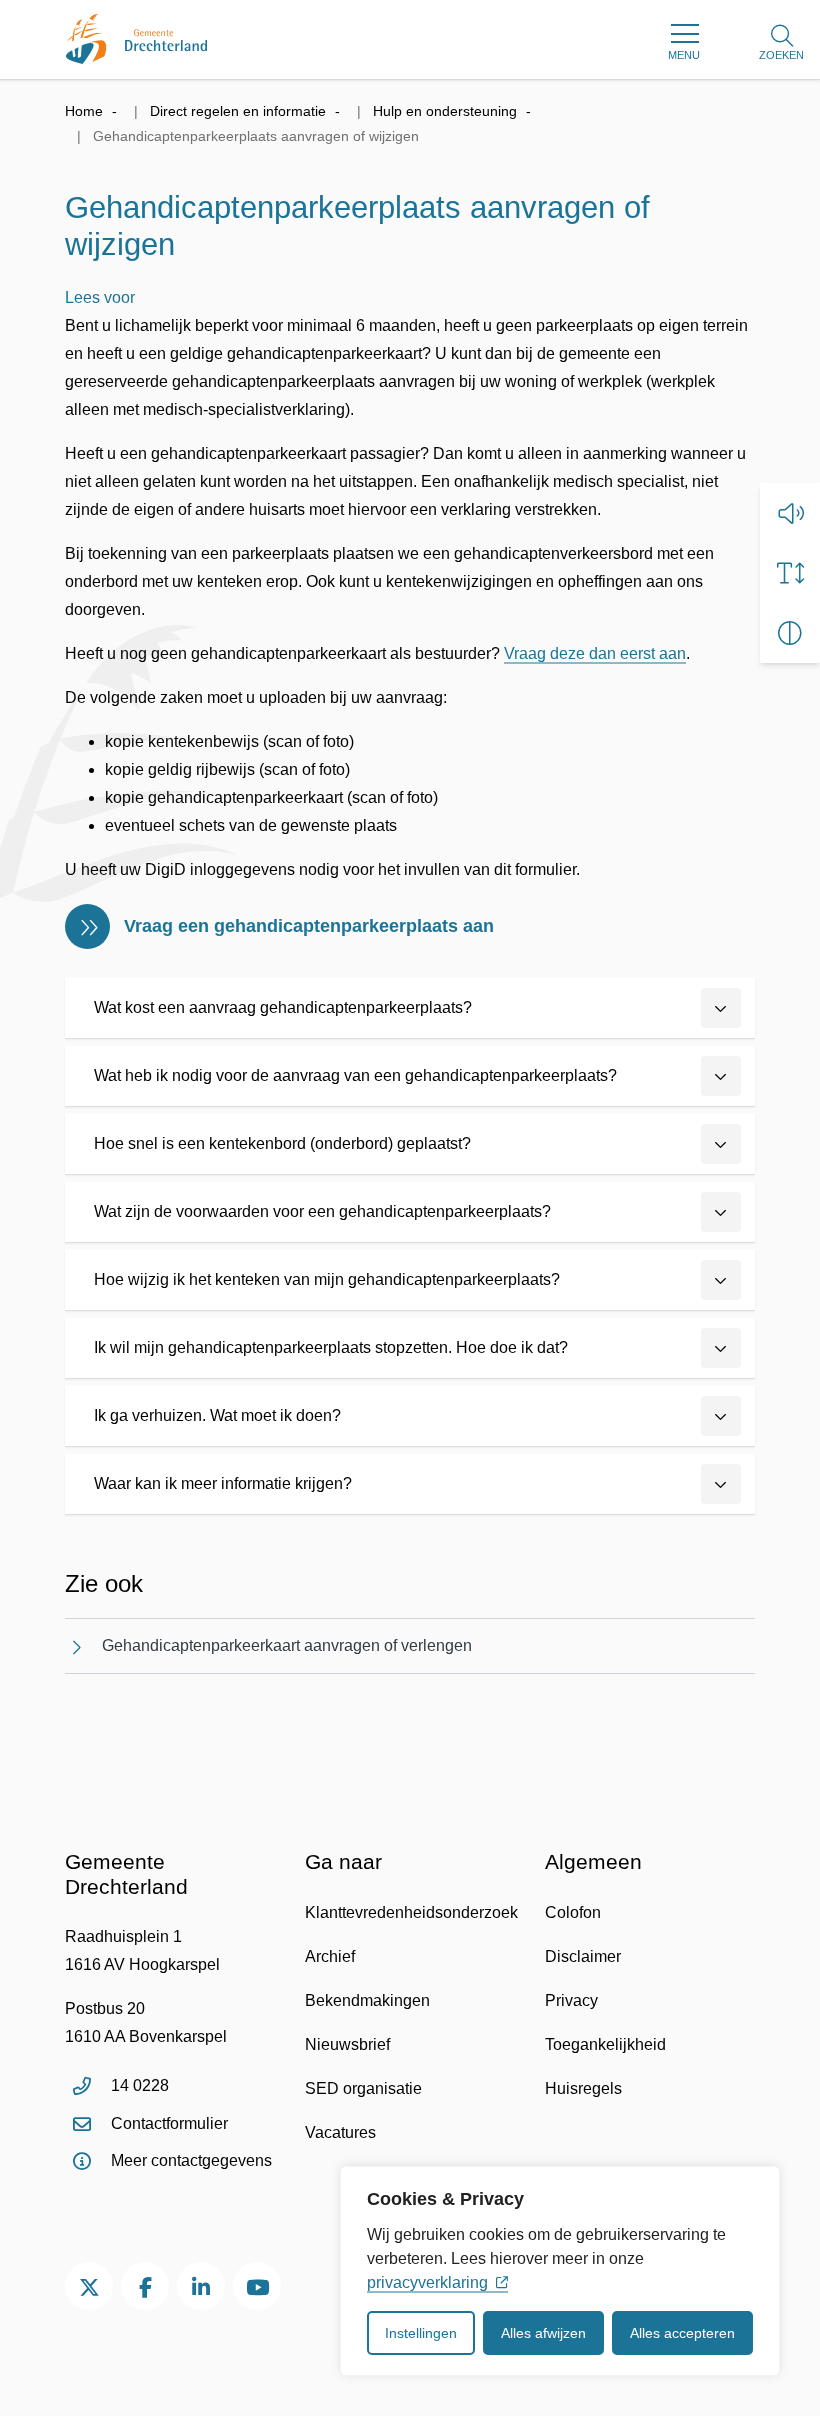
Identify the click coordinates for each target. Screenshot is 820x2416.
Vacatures (340, 2132)
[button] (790, 513)
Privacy (571, 2000)
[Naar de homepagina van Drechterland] (136, 39)
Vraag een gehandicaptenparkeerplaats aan (309, 926)
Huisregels (583, 2088)
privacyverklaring (427, 2282)
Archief (330, 1956)
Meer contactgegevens (191, 2160)
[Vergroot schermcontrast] (790, 633)
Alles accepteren (682, 2333)
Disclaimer (583, 1956)
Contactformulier (169, 2123)
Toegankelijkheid (605, 2044)
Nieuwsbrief (347, 2044)
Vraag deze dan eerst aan (595, 653)
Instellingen (421, 2333)
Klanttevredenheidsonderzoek (411, 1912)
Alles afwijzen (543, 2333)
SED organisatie (363, 2088)
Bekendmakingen (367, 2000)
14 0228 (140, 2085)
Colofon (573, 1912)
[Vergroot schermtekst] (790, 573)
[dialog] (560, 2271)
